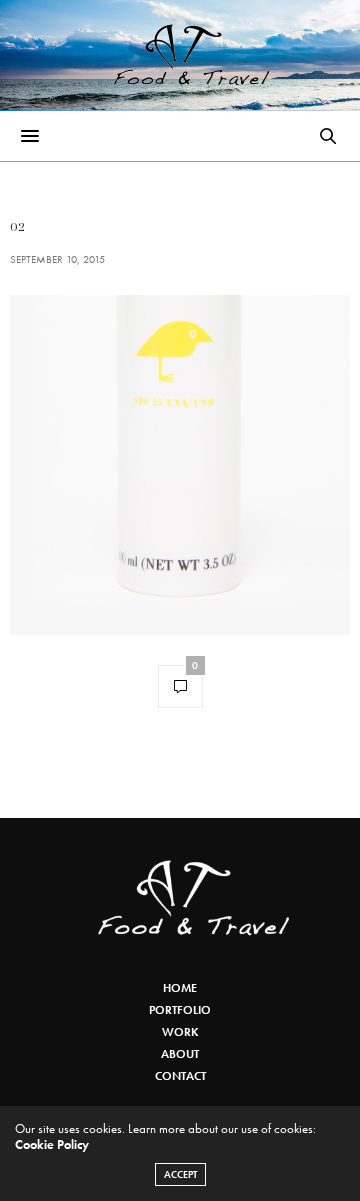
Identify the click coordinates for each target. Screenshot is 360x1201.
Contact (180, 1076)
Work (180, 1032)
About (180, 1054)
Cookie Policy (52, 1144)
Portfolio (180, 1010)
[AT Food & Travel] (180, 55)
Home (180, 988)
